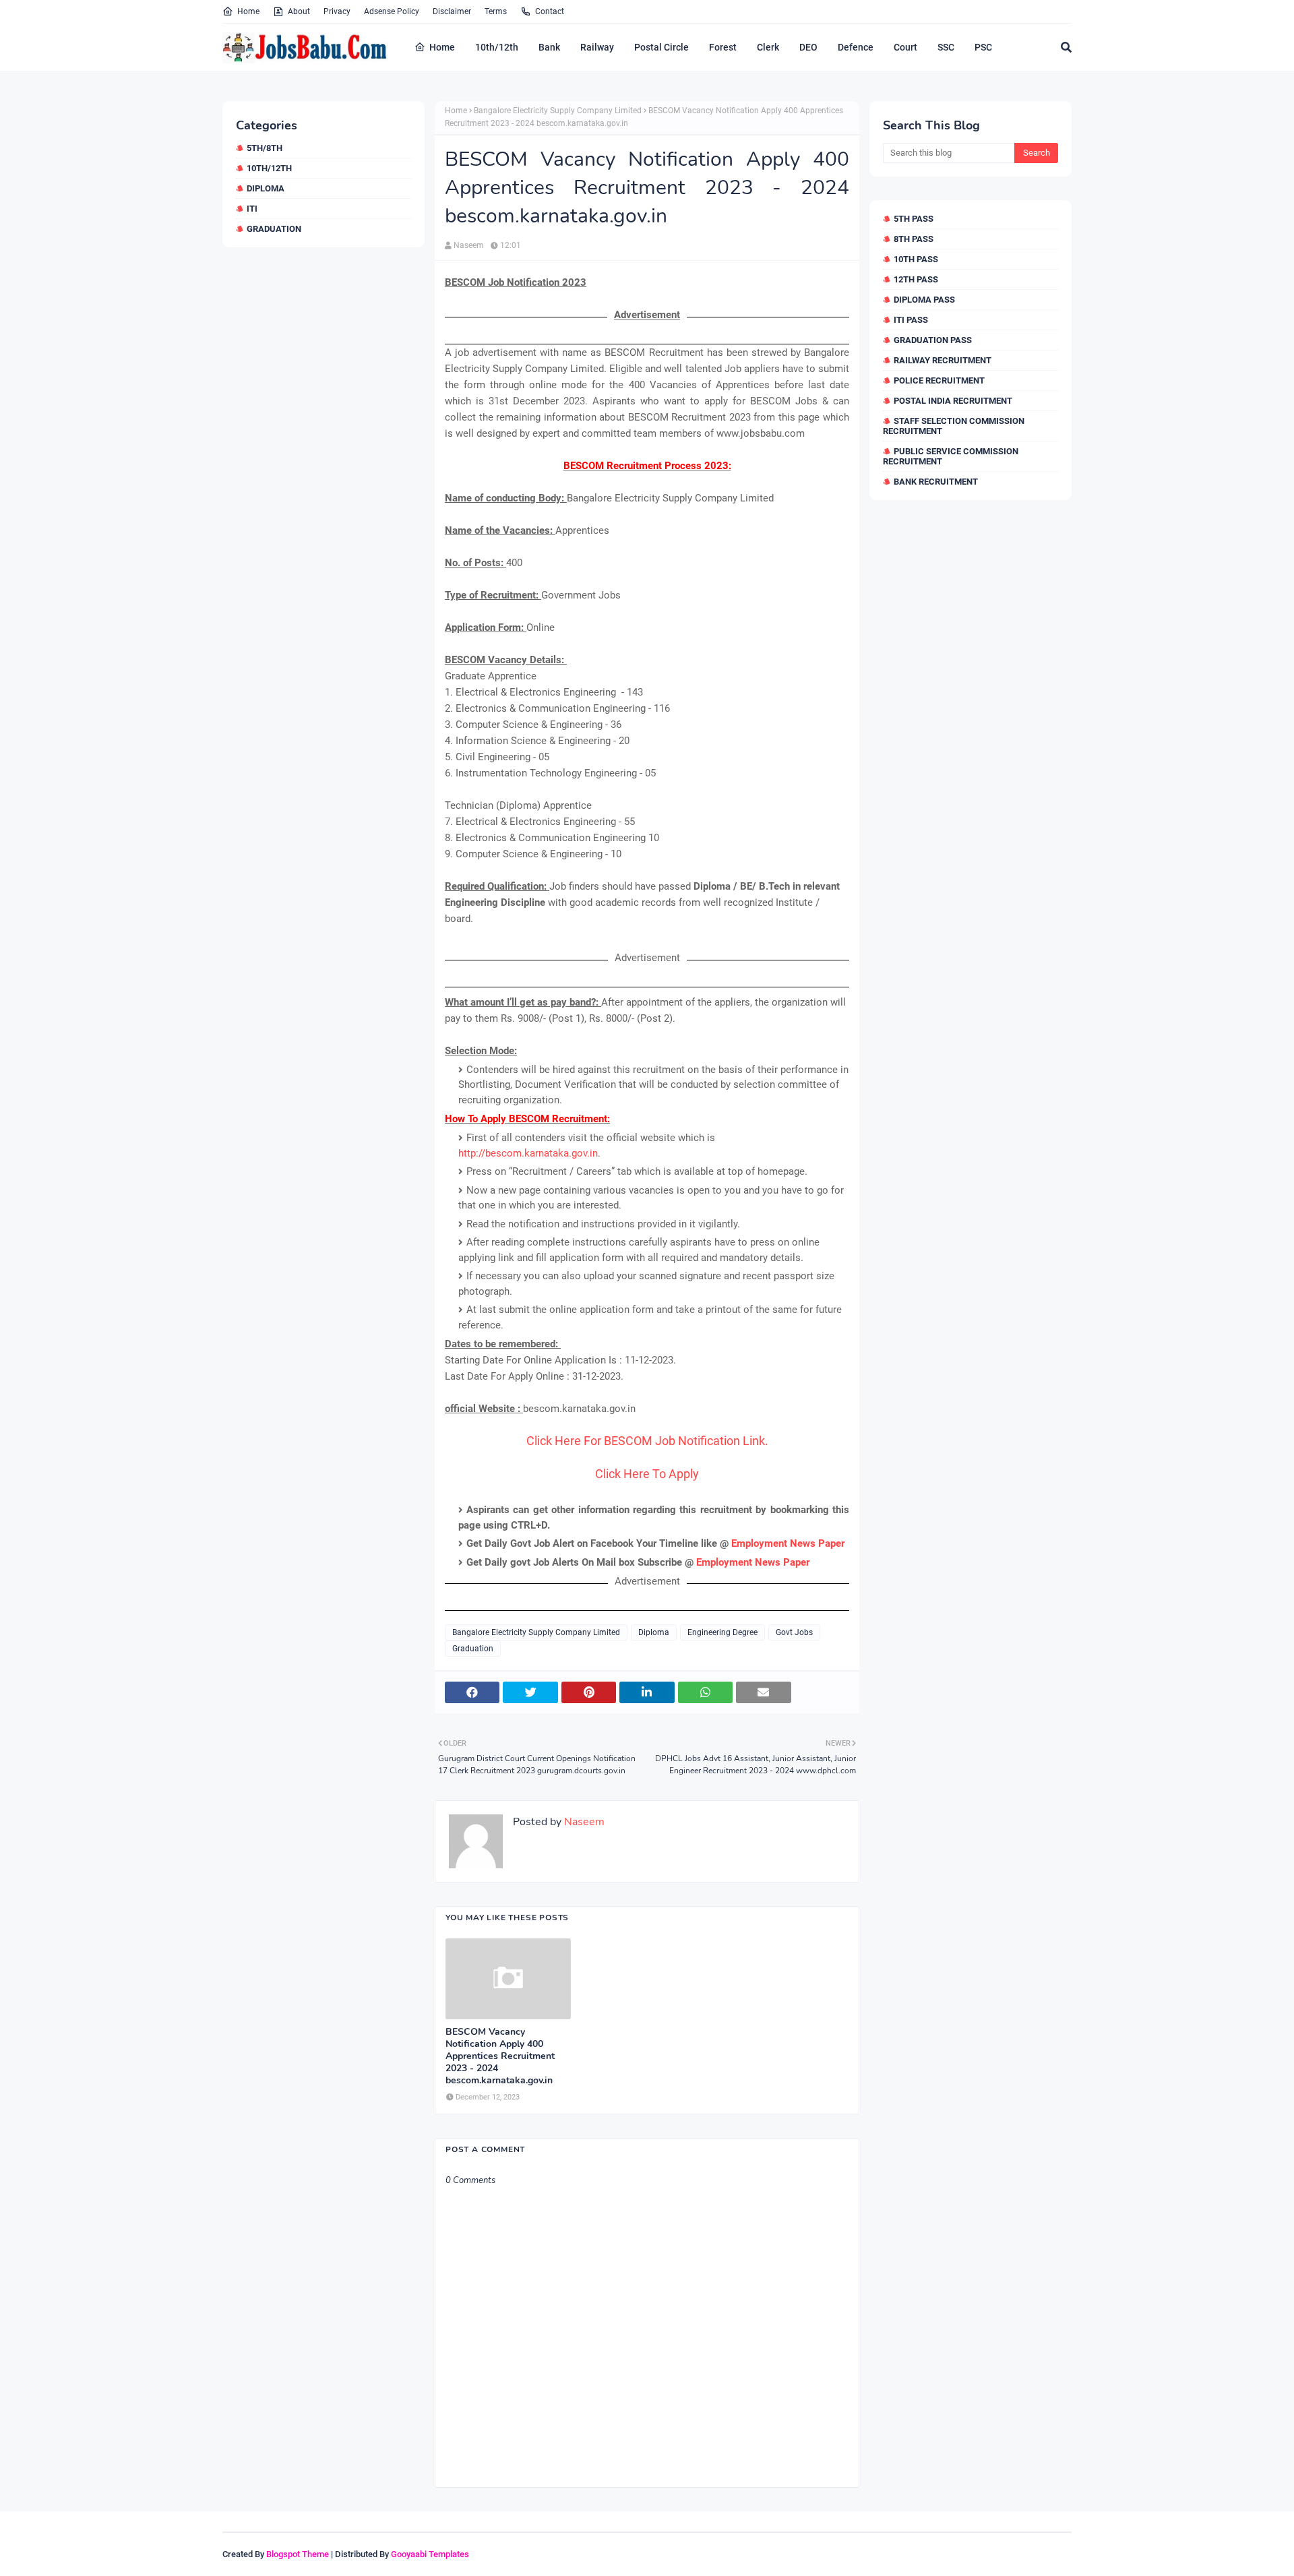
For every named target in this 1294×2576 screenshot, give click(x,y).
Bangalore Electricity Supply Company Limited (558, 111)
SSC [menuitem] (946, 47)
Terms (496, 11)
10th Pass (916, 259)
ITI (252, 209)
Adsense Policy (392, 11)
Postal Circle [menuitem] (661, 47)
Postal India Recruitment (953, 401)
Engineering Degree (722, 1632)
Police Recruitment (939, 380)
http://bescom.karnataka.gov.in (528, 1153)
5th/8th (265, 148)
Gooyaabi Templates (430, 2554)
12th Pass (916, 279)
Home (248, 11)
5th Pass (914, 219)
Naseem (469, 245)
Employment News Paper (788, 1543)
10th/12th (269, 168)
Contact (550, 11)
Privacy (337, 11)
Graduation (274, 229)
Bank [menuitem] (549, 47)
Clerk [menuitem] (768, 47)
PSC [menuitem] (983, 47)
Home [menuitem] (442, 47)
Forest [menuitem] (723, 47)
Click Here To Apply (647, 1474)
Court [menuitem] (905, 47)
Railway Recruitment (943, 360)
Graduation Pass (933, 340)
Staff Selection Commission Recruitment (954, 426)
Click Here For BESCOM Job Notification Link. (647, 1441)
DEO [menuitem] (808, 47)
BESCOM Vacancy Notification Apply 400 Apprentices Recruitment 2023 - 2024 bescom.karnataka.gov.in (500, 2057)
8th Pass (914, 239)
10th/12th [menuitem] (497, 47)
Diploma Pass (924, 300)
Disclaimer (452, 11)
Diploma (266, 188)
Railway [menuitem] (597, 47)
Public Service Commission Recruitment (951, 456)
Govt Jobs (794, 1632)
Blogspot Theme (298, 2554)
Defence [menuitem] (856, 47)
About (299, 11)
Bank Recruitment (936, 482)
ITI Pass (911, 320)
